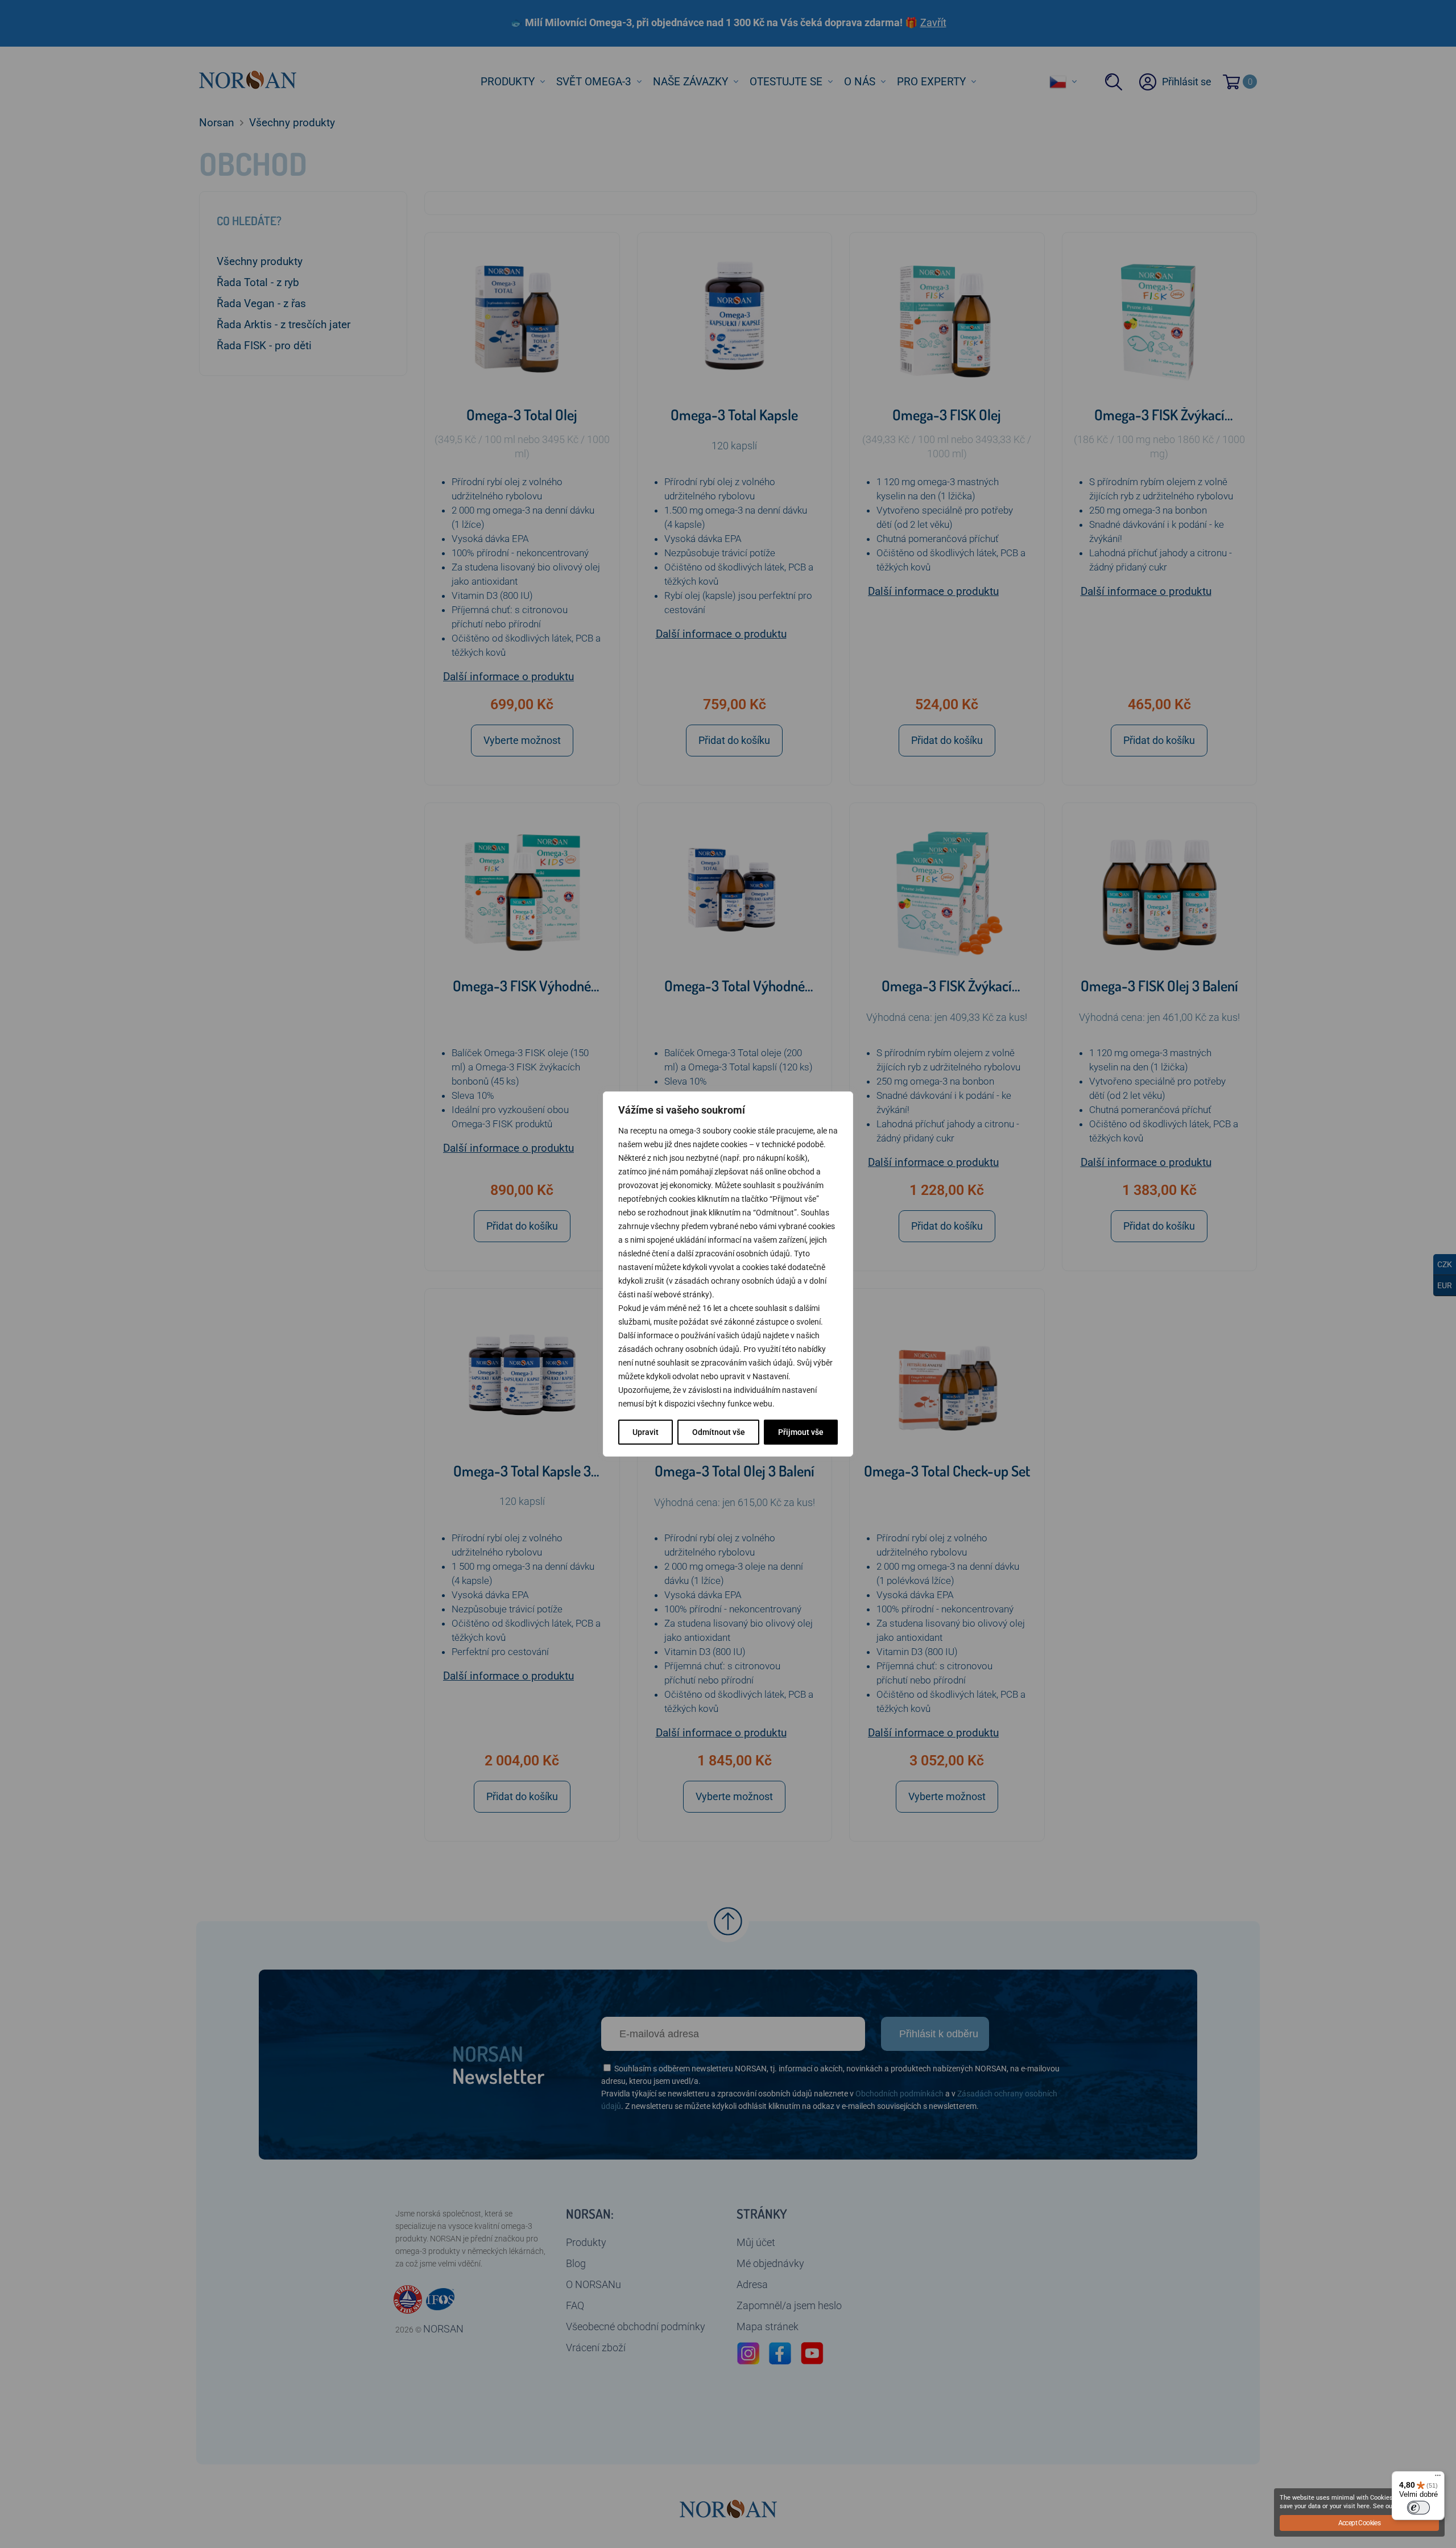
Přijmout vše (801, 1432)
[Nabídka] (1438, 2478)
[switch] (1418, 2508)
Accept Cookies (1360, 2523)
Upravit (646, 1432)
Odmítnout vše (719, 1432)
